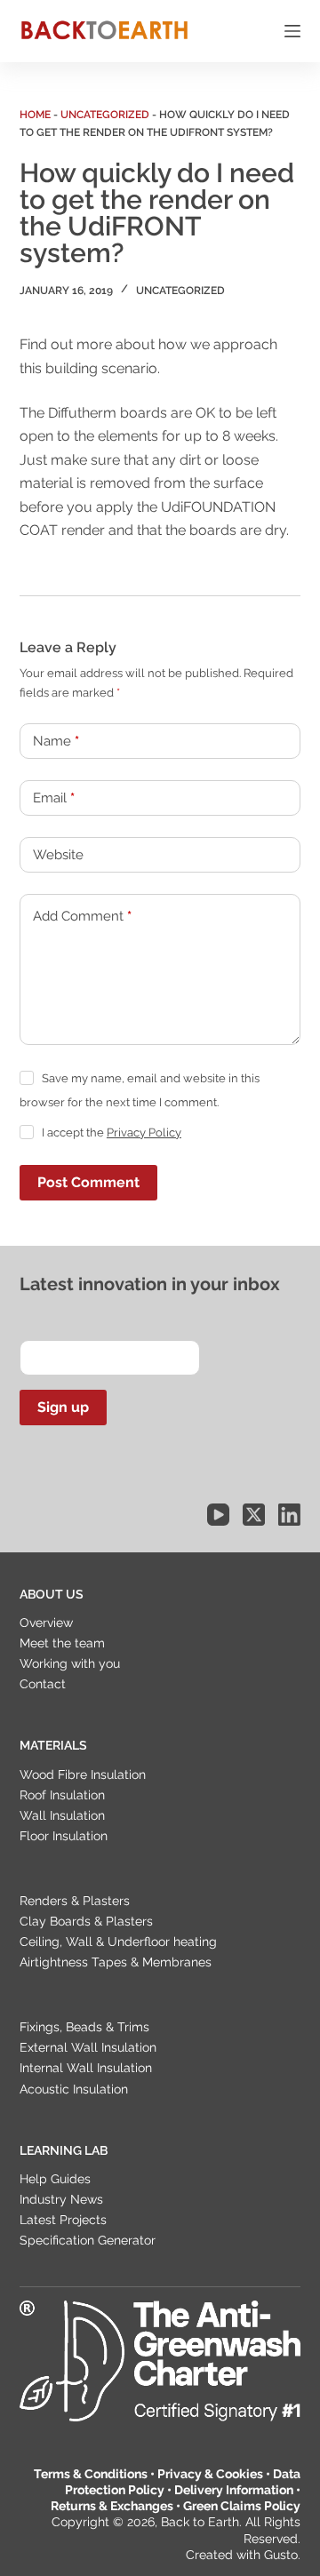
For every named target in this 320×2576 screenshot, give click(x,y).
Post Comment (88, 1182)
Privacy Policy (144, 1132)
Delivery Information (234, 2490)
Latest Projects (63, 2220)
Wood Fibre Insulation (83, 1774)
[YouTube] (218, 1515)
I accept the (112, 1132)
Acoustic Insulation (74, 2089)
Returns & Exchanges (112, 2506)
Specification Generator (88, 2240)
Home (35, 115)
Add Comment (82, 916)
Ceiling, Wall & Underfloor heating (118, 1942)
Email (54, 798)
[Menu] (292, 31)
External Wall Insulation (88, 2047)
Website (58, 855)
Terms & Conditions (91, 2474)
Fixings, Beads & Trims (84, 2027)
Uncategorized (105, 115)
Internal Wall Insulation (86, 2068)
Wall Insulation (62, 1815)
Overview (46, 1623)
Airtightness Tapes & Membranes (116, 1962)
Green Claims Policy (242, 2506)
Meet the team (62, 1643)
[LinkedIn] (289, 1515)
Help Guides (55, 2179)
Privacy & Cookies (210, 2474)
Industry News (61, 2199)
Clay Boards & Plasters (86, 1921)
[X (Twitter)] (254, 1515)
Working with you (70, 1663)
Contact (43, 1684)
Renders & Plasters (75, 1901)
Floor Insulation (64, 1836)
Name (56, 741)
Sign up (63, 1407)
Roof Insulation (62, 1795)
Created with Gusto (242, 2555)
